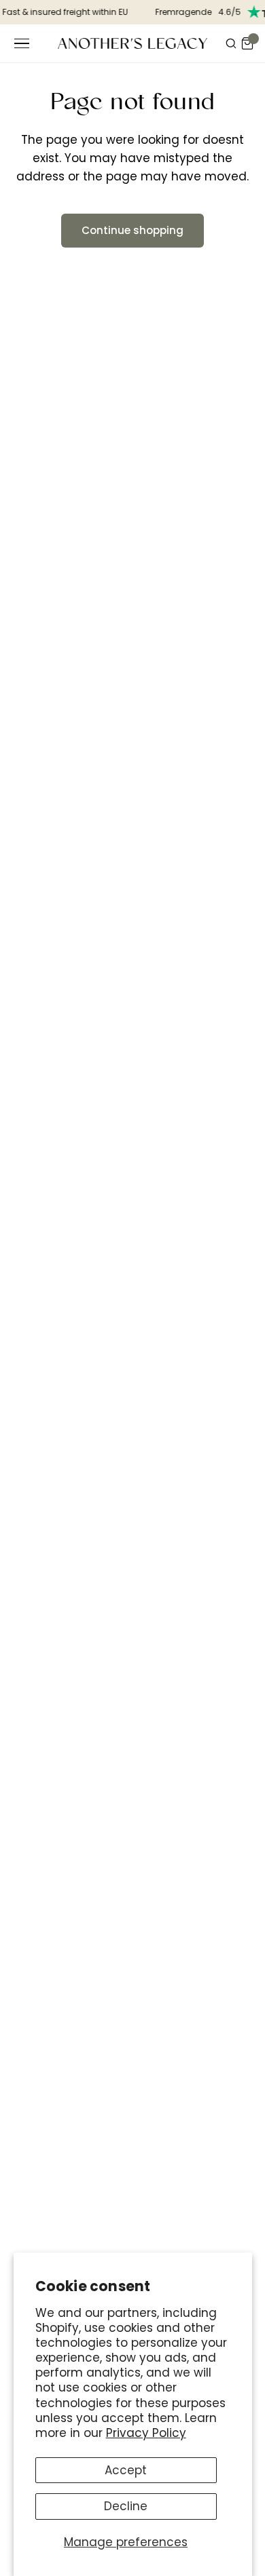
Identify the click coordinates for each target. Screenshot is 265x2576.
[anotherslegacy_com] (132, 43)
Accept (126, 2470)
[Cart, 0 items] (247, 43)
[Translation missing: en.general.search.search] (231, 43)
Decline (126, 2506)
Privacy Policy (146, 2433)
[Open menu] (22, 43)
